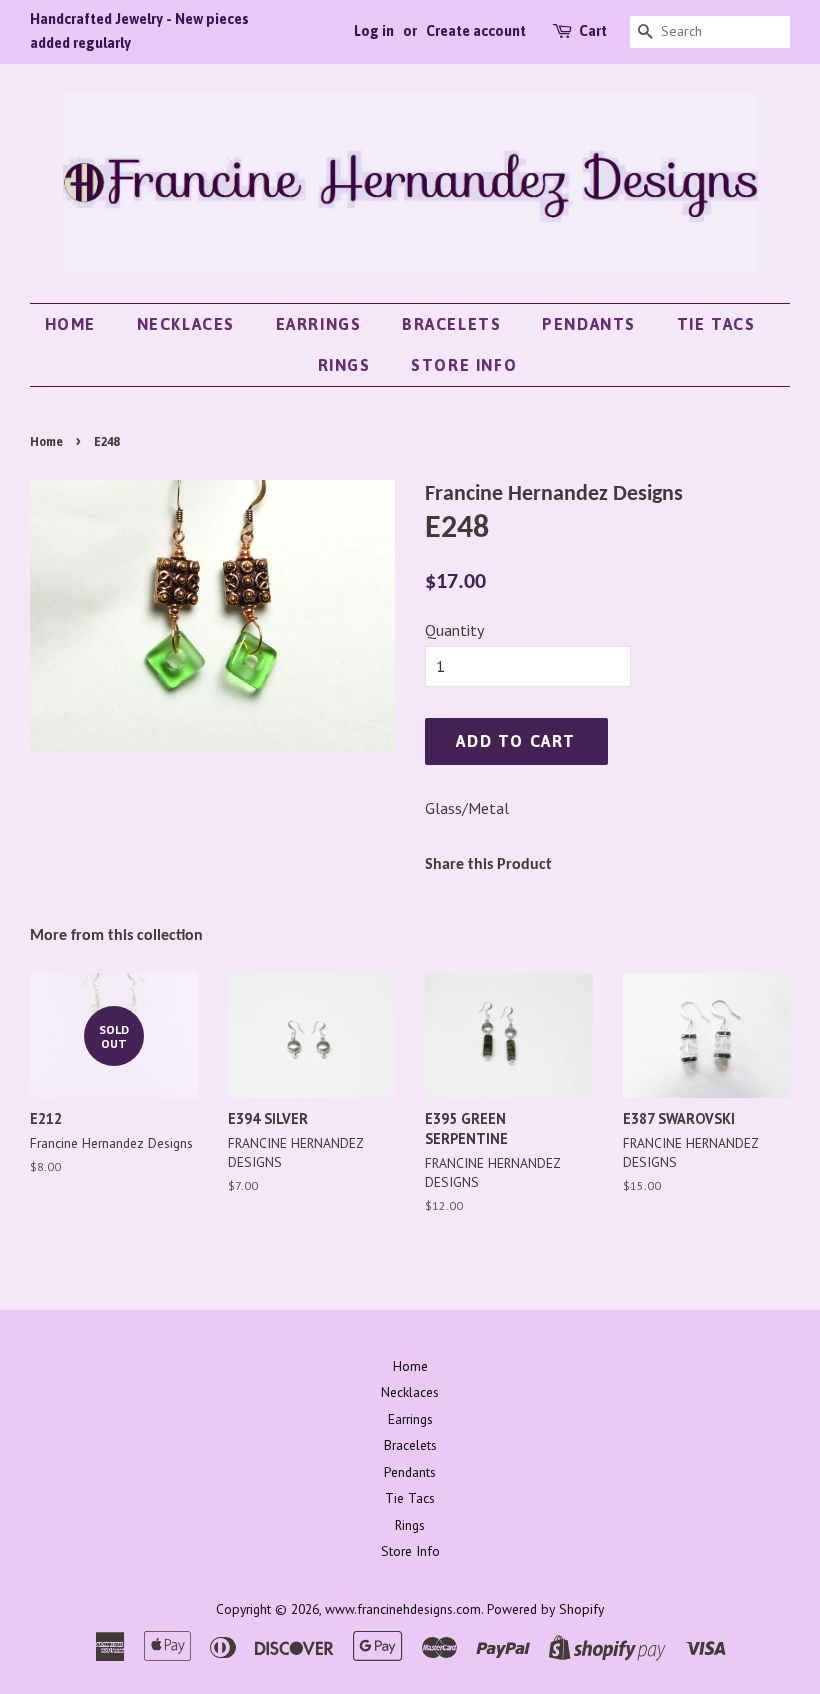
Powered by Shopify (545, 1609)
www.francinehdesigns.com (403, 1609)
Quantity (454, 630)
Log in (374, 31)
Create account (476, 31)
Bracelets (451, 324)
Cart (593, 31)
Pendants (589, 324)
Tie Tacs (716, 324)
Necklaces (186, 324)
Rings (344, 365)
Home (70, 324)
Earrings (319, 324)
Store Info (464, 365)
